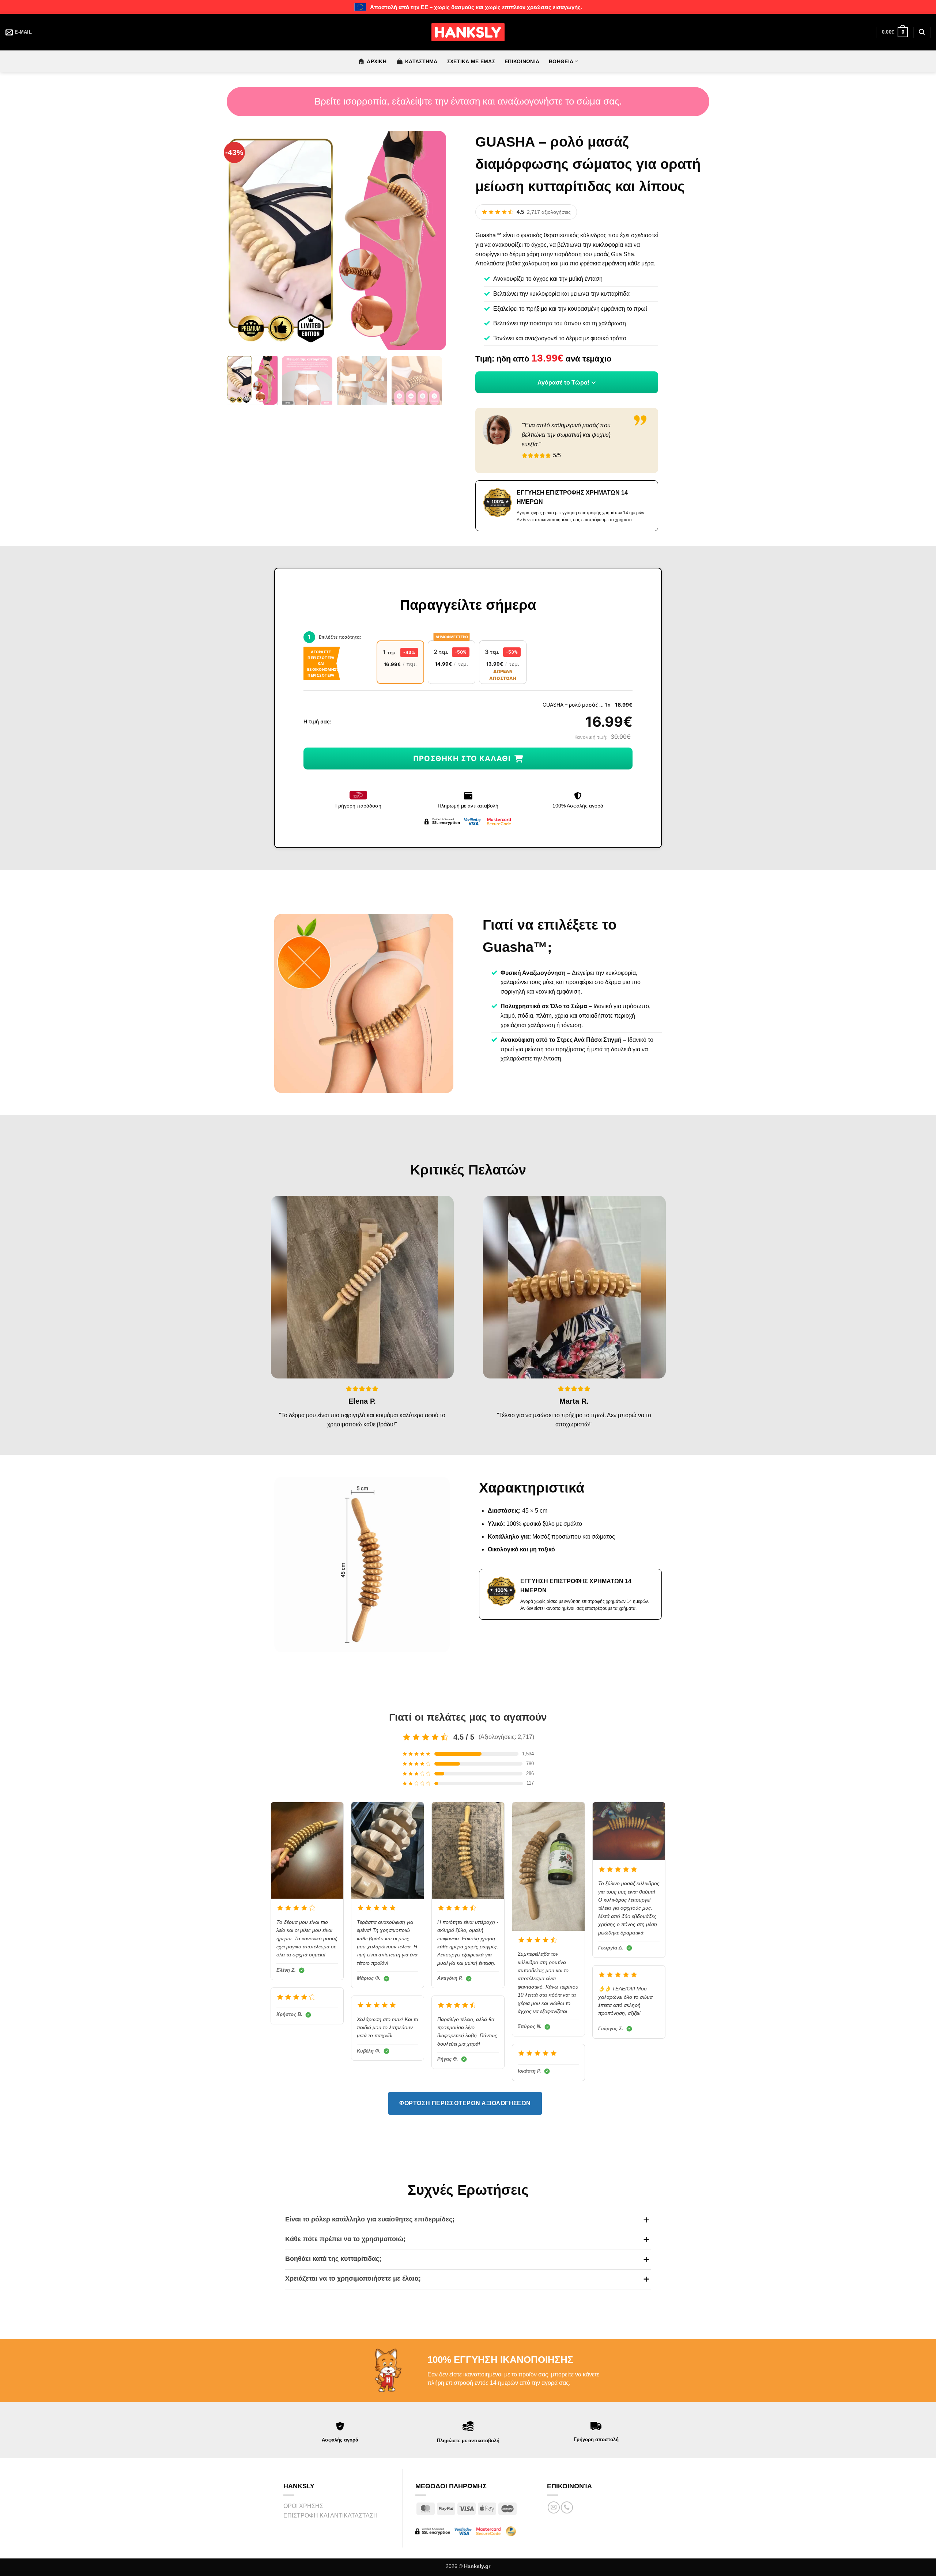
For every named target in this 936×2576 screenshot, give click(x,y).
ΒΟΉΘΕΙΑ (561, 61)
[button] (895, 32)
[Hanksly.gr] (468, 32)
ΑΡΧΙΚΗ (377, 61)
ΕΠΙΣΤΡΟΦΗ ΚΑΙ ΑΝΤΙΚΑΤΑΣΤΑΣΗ (331, 2516)
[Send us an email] (554, 2507)
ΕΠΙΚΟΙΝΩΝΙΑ (522, 61)
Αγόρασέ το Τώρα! (563, 383)
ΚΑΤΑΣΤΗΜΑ (421, 61)
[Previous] (240, 241)
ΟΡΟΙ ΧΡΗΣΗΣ (303, 2506)
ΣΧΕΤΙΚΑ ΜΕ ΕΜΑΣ (471, 61)
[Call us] (567, 2507)
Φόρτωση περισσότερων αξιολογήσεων (465, 2103)
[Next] (433, 241)
